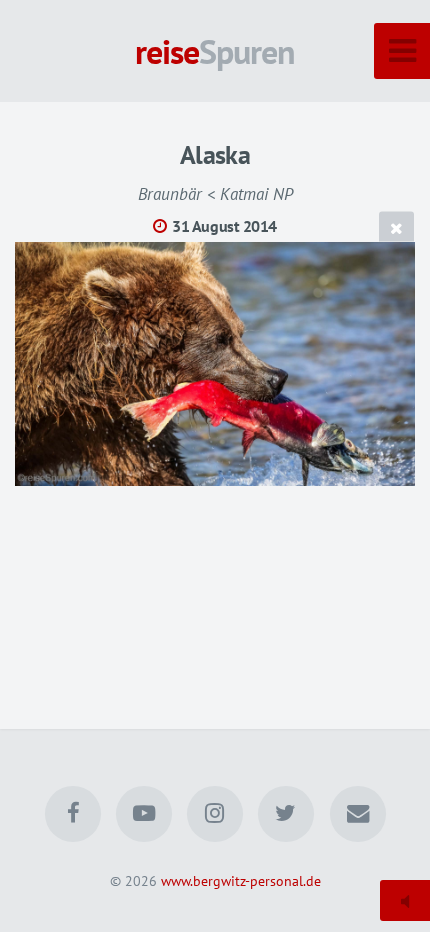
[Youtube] (144, 814)
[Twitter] (286, 814)
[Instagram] (215, 814)
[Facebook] (72, 814)
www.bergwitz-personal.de (241, 880)
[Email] (357, 814)
